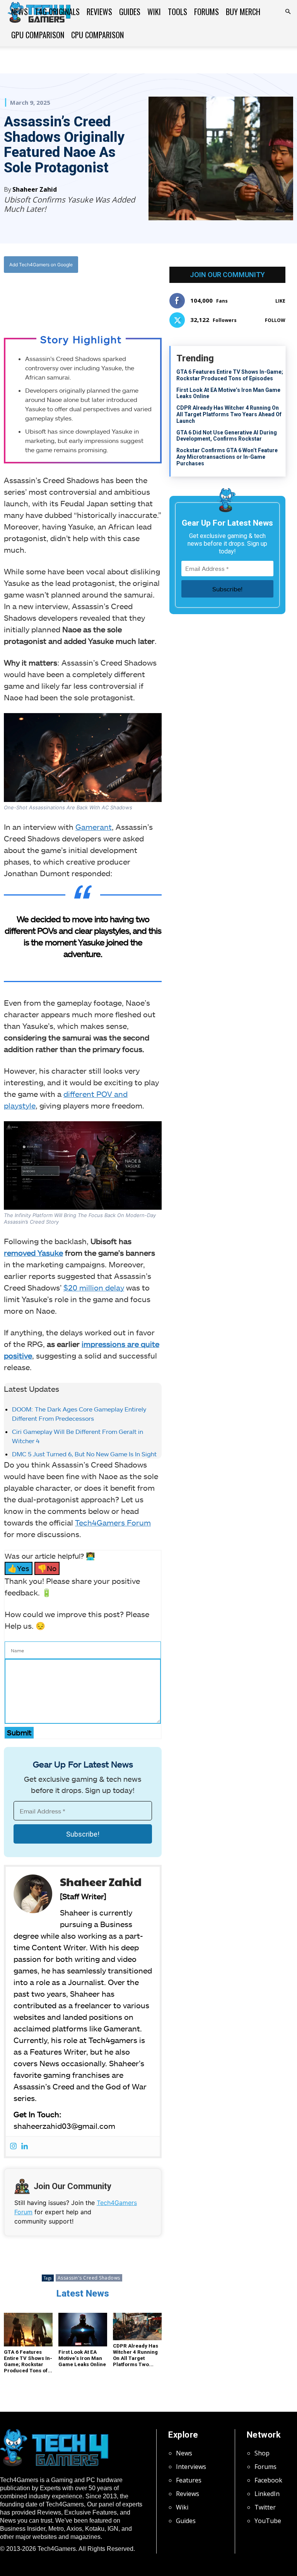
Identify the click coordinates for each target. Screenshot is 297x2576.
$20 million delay (94, 1287)
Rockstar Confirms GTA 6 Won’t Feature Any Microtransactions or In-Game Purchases (227, 457)
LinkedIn (267, 2494)
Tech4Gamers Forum (113, 1522)
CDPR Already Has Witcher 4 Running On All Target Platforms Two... (136, 2355)
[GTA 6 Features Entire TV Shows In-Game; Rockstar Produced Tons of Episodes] (28, 2330)
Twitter (265, 2507)
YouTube (268, 2521)
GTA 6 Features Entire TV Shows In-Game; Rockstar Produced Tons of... (28, 2361)
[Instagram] (13, 2146)
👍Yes (19, 1568)
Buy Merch (243, 12)
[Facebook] (53, 296)
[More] (125, 296)
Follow (275, 320)
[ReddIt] (107, 296)
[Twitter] (71, 296)
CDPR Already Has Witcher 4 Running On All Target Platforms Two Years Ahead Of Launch (229, 414)
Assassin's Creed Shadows (89, 2278)
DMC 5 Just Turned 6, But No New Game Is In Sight (84, 1454)
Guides (130, 12)
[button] (288, 12)
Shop (262, 2453)
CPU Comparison (97, 35)
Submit (19, 1732)
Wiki (154, 12)
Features (189, 2480)
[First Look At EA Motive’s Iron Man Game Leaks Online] (83, 2330)
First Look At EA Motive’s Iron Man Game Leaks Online (82, 2358)
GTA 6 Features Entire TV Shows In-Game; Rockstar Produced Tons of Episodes (230, 375)
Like (280, 301)
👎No (47, 1568)
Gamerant (94, 827)
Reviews (99, 12)
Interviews (191, 2467)
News (20, 12)
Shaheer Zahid (35, 189)
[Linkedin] (25, 2146)
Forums (207, 12)
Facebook (268, 2480)
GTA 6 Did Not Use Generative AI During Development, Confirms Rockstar (227, 436)
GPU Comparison (38, 35)
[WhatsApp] (89, 296)
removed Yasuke (33, 1253)
